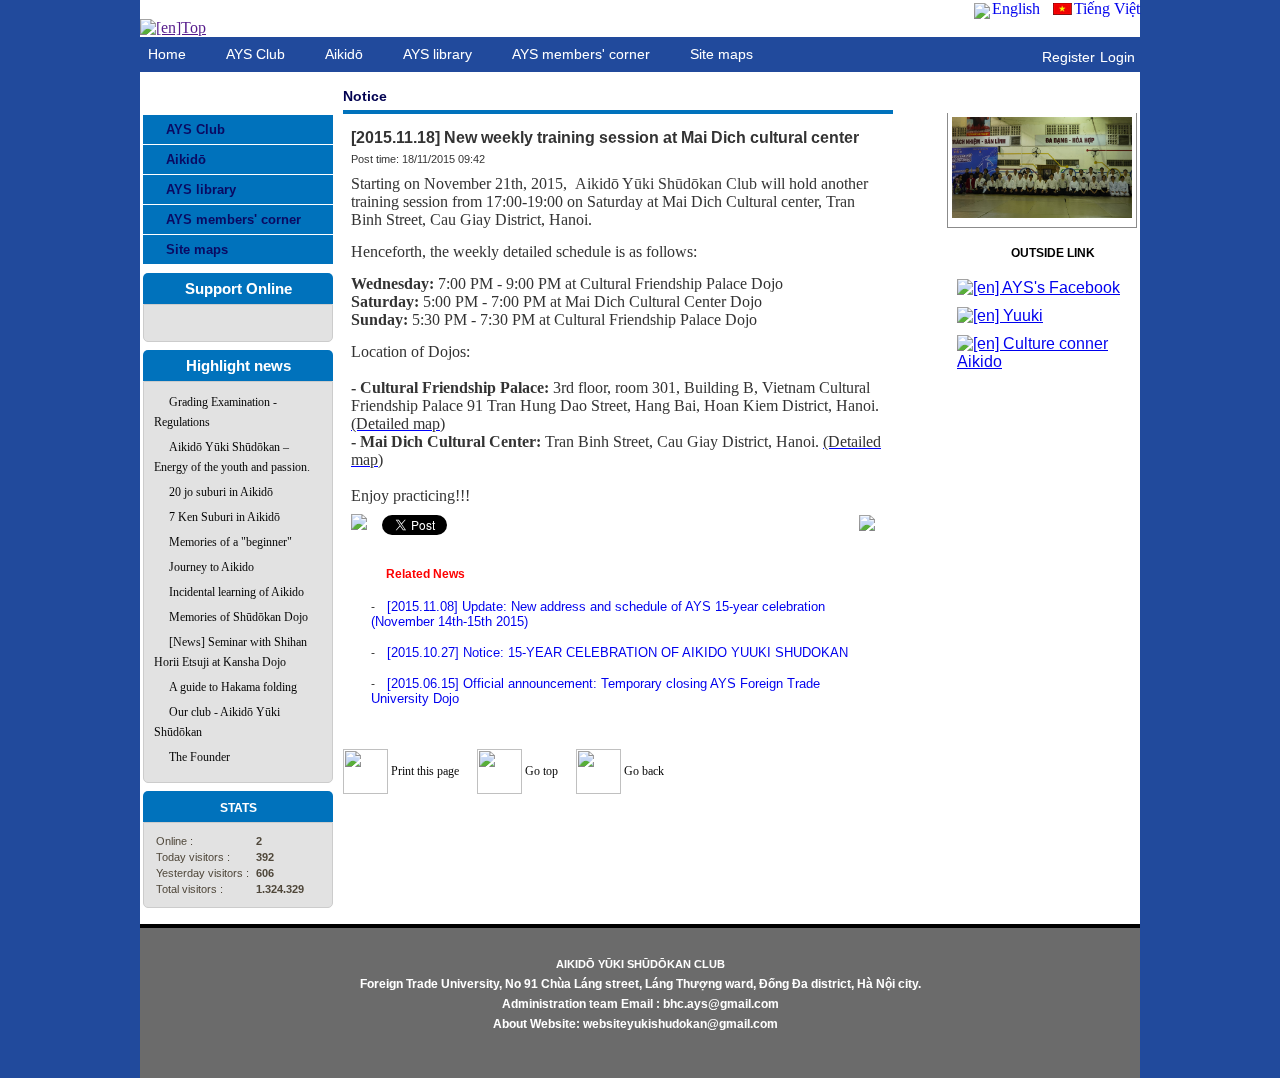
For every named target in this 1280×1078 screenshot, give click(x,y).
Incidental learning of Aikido (236, 592)
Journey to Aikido (211, 567)
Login (1117, 57)
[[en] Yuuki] (1000, 315)
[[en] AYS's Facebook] (1038, 287)
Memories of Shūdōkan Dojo (238, 617)
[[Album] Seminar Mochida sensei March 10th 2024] (1042, 217)
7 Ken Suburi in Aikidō (224, 517)
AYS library (201, 189)
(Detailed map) (398, 423)
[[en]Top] (173, 27)
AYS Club (195, 129)
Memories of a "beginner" (230, 542)
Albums (1042, 97)
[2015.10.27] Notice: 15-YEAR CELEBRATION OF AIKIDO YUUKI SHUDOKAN (617, 652)
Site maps (197, 249)
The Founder (199, 757)
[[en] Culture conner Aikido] (1042, 361)
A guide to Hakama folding (233, 687)
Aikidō (186, 159)
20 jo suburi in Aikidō (221, 492)
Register (1068, 57)
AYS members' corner (233, 219)
